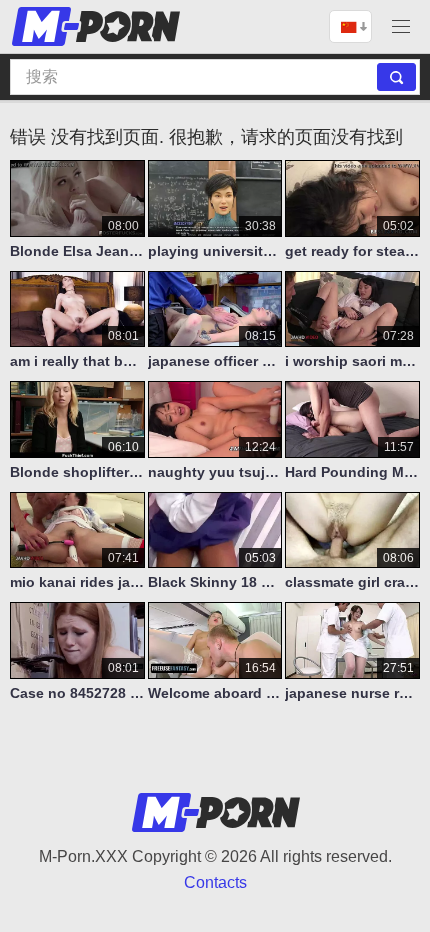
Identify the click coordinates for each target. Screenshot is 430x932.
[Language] (350, 26)
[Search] (396, 77)
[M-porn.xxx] (99, 26)
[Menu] (401, 26)
